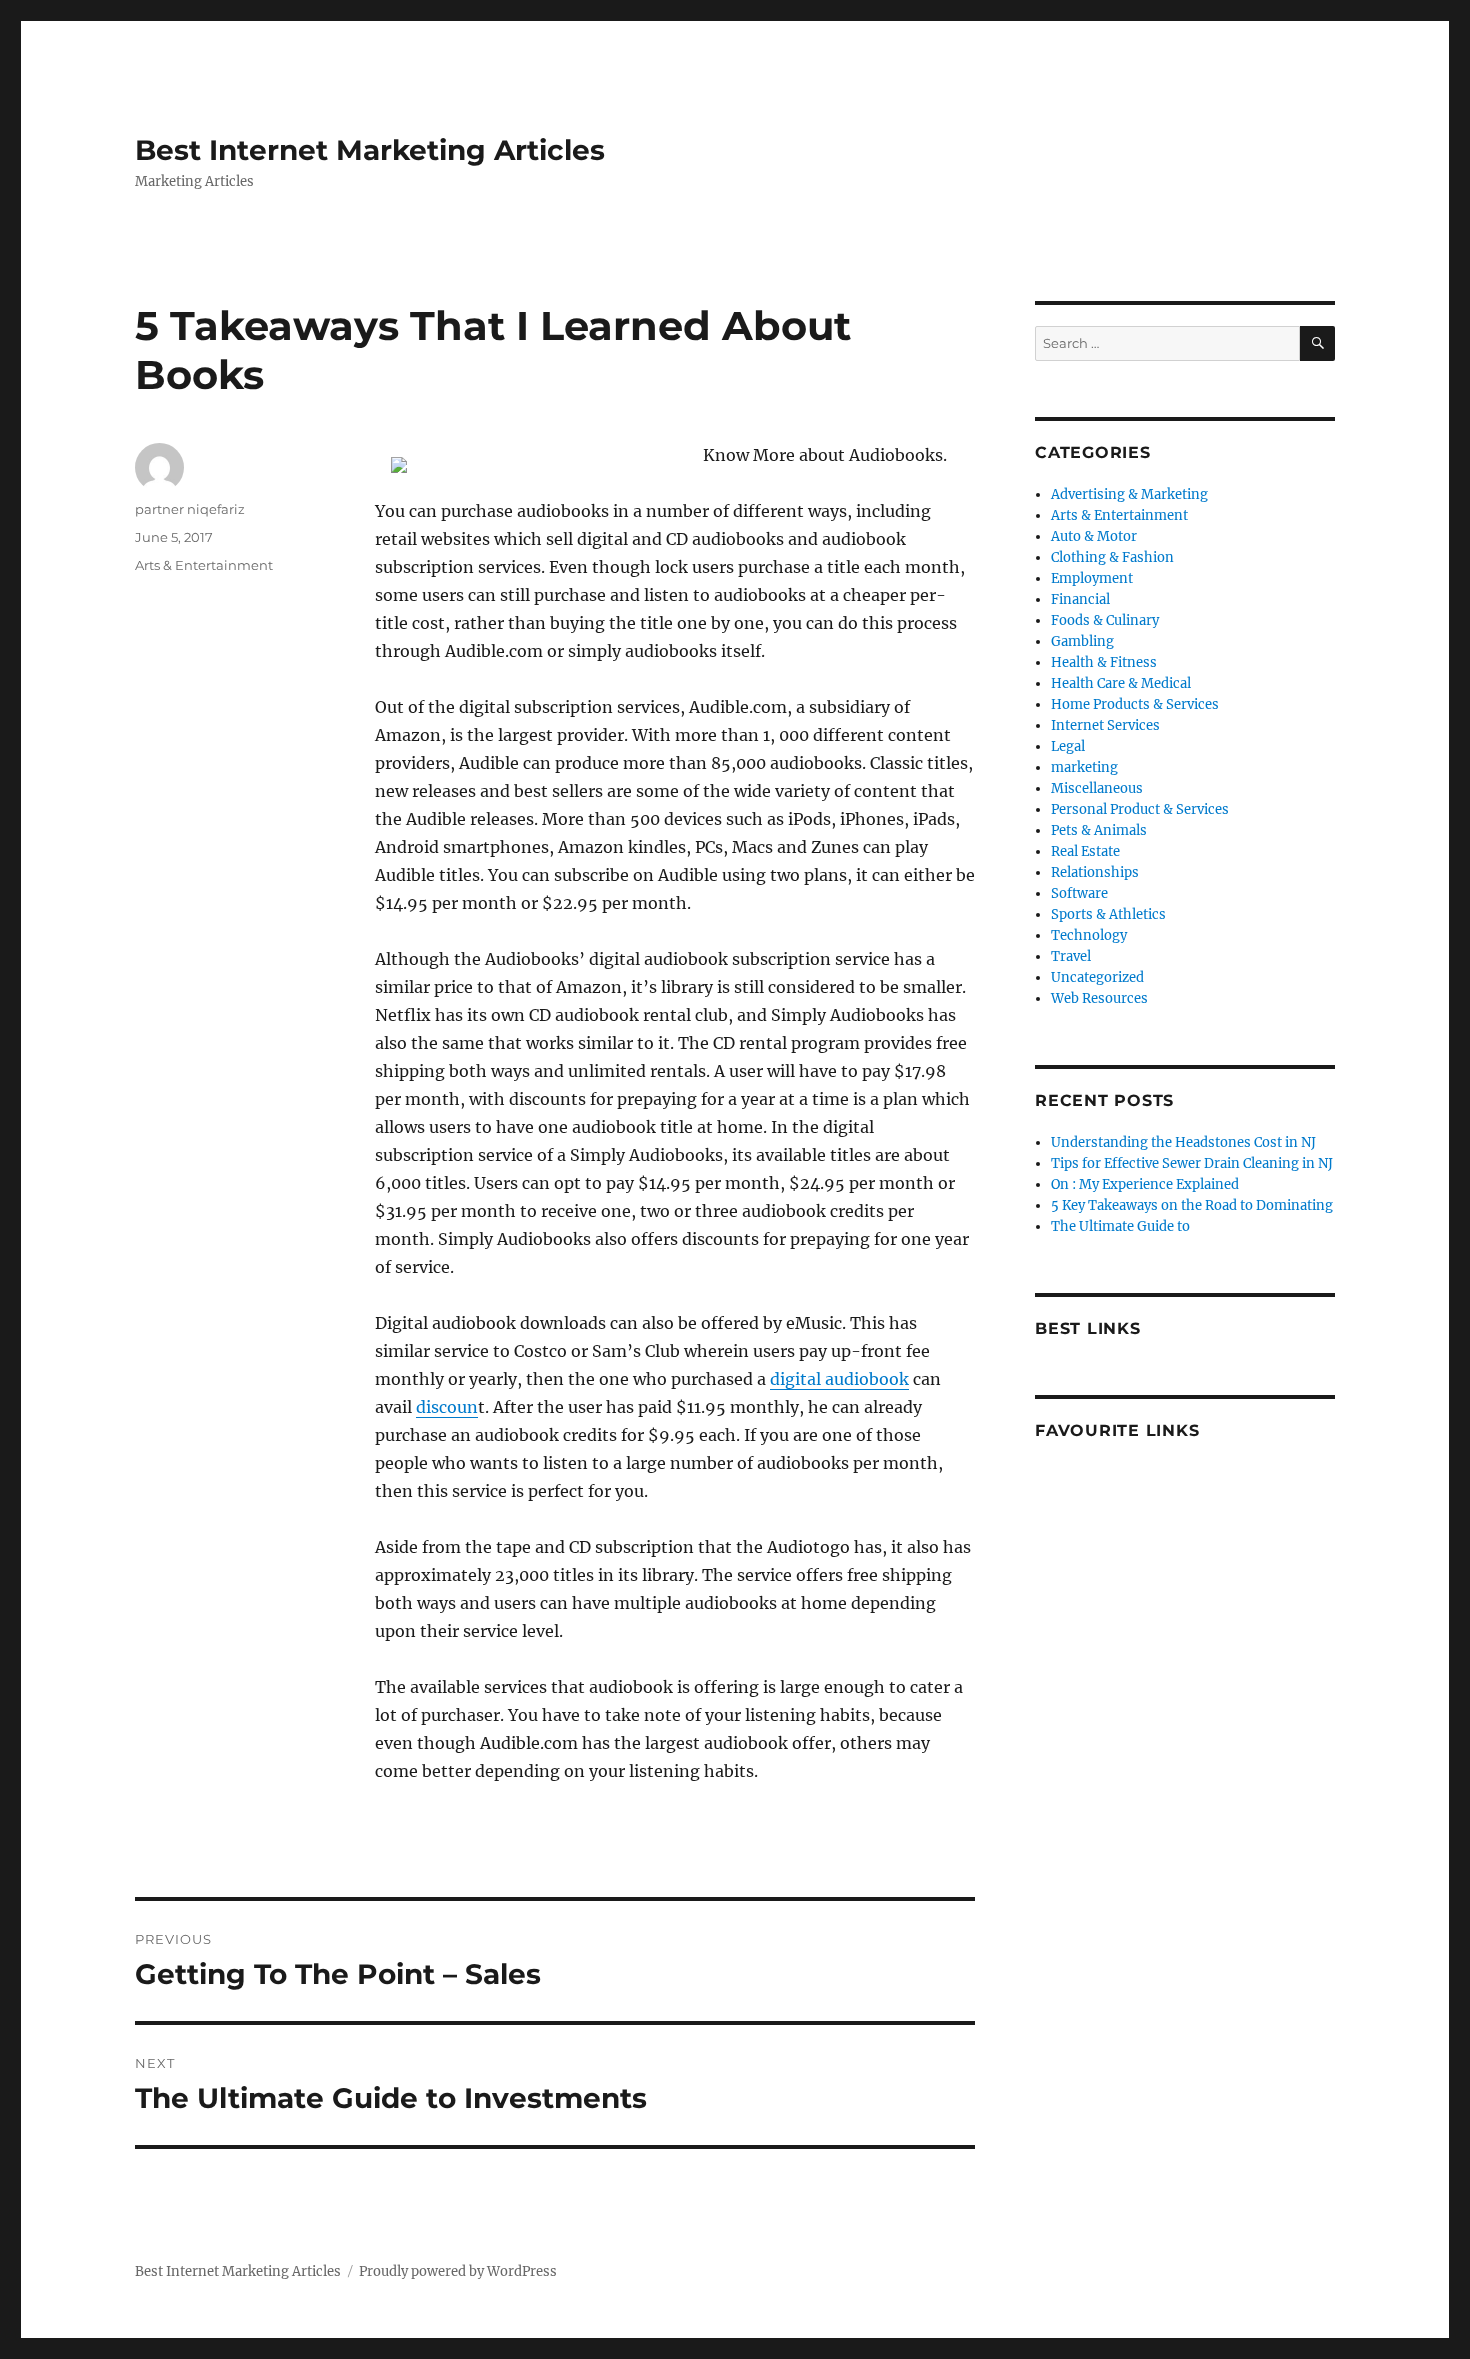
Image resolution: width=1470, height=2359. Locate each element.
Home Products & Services (1135, 704)
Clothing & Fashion (1112, 557)
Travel (1071, 956)
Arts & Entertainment (204, 565)
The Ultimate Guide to (1120, 1226)
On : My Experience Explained (1145, 1184)
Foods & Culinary (1105, 620)
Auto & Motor (1094, 536)
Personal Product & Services (1140, 809)
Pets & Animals (1099, 830)
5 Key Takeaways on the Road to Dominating (1192, 1205)
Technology (1089, 935)
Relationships (1095, 872)
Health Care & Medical (1121, 683)
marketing (1084, 767)
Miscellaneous (1097, 788)
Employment (1092, 578)
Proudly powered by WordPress (458, 2271)
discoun (447, 1407)
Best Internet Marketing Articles (370, 150)
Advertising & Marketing (1129, 494)
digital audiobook (839, 1379)
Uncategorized (1097, 977)
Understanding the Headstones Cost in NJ (1183, 1142)
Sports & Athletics (1108, 914)
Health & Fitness (1104, 662)
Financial (1080, 599)
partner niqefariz (190, 509)
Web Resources (1099, 998)
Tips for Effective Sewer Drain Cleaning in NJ (1192, 1163)
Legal (1068, 746)
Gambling (1082, 641)
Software (1079, 893)
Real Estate (1085, 851)
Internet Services (1105, 725)
